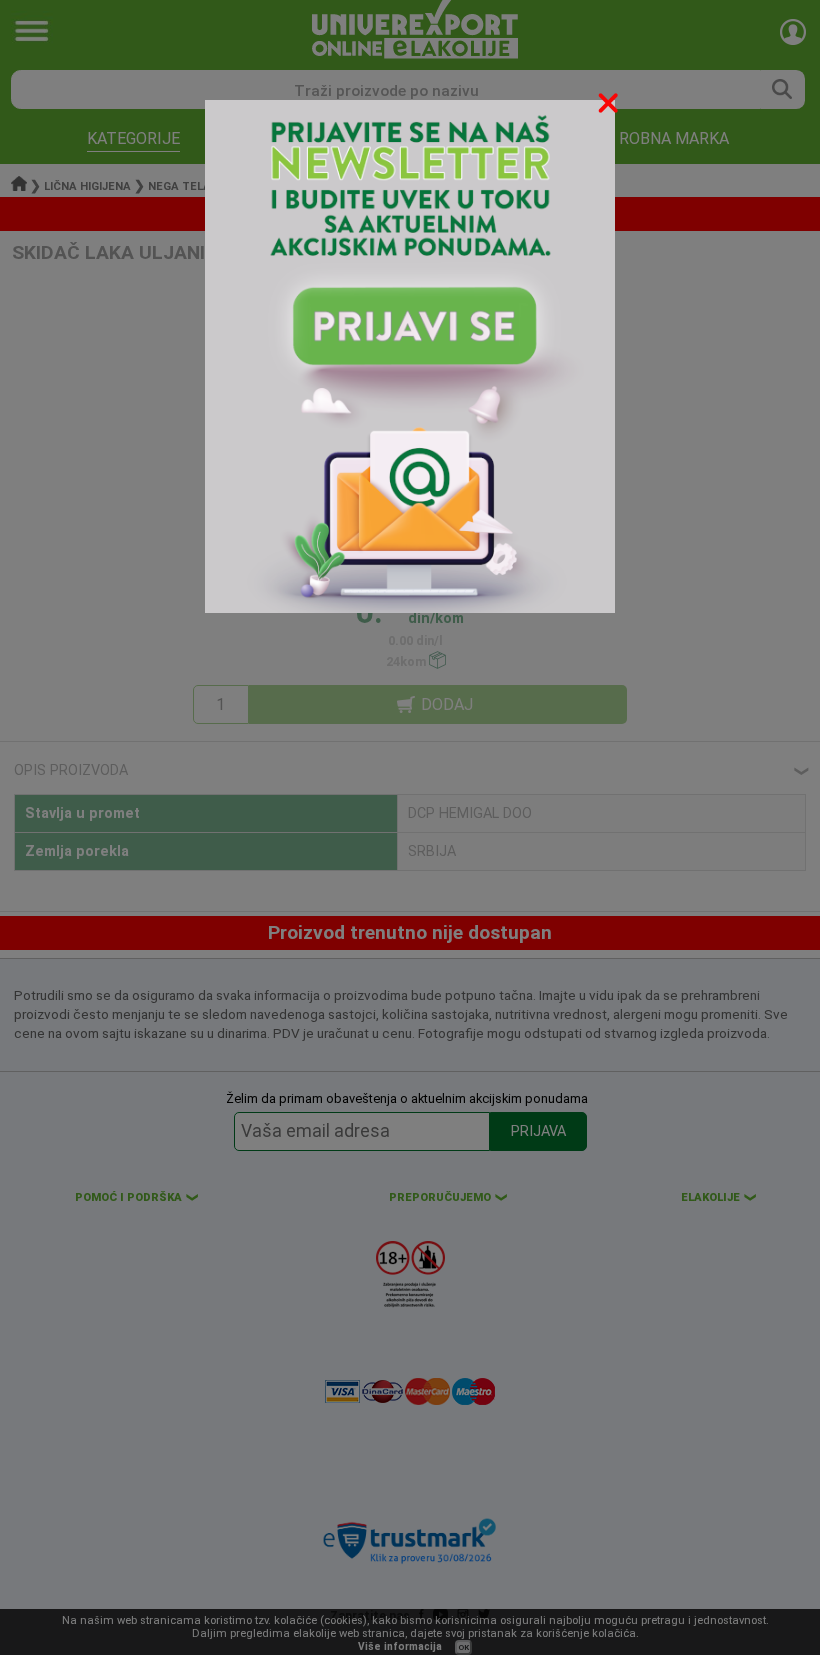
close (610, 106)
